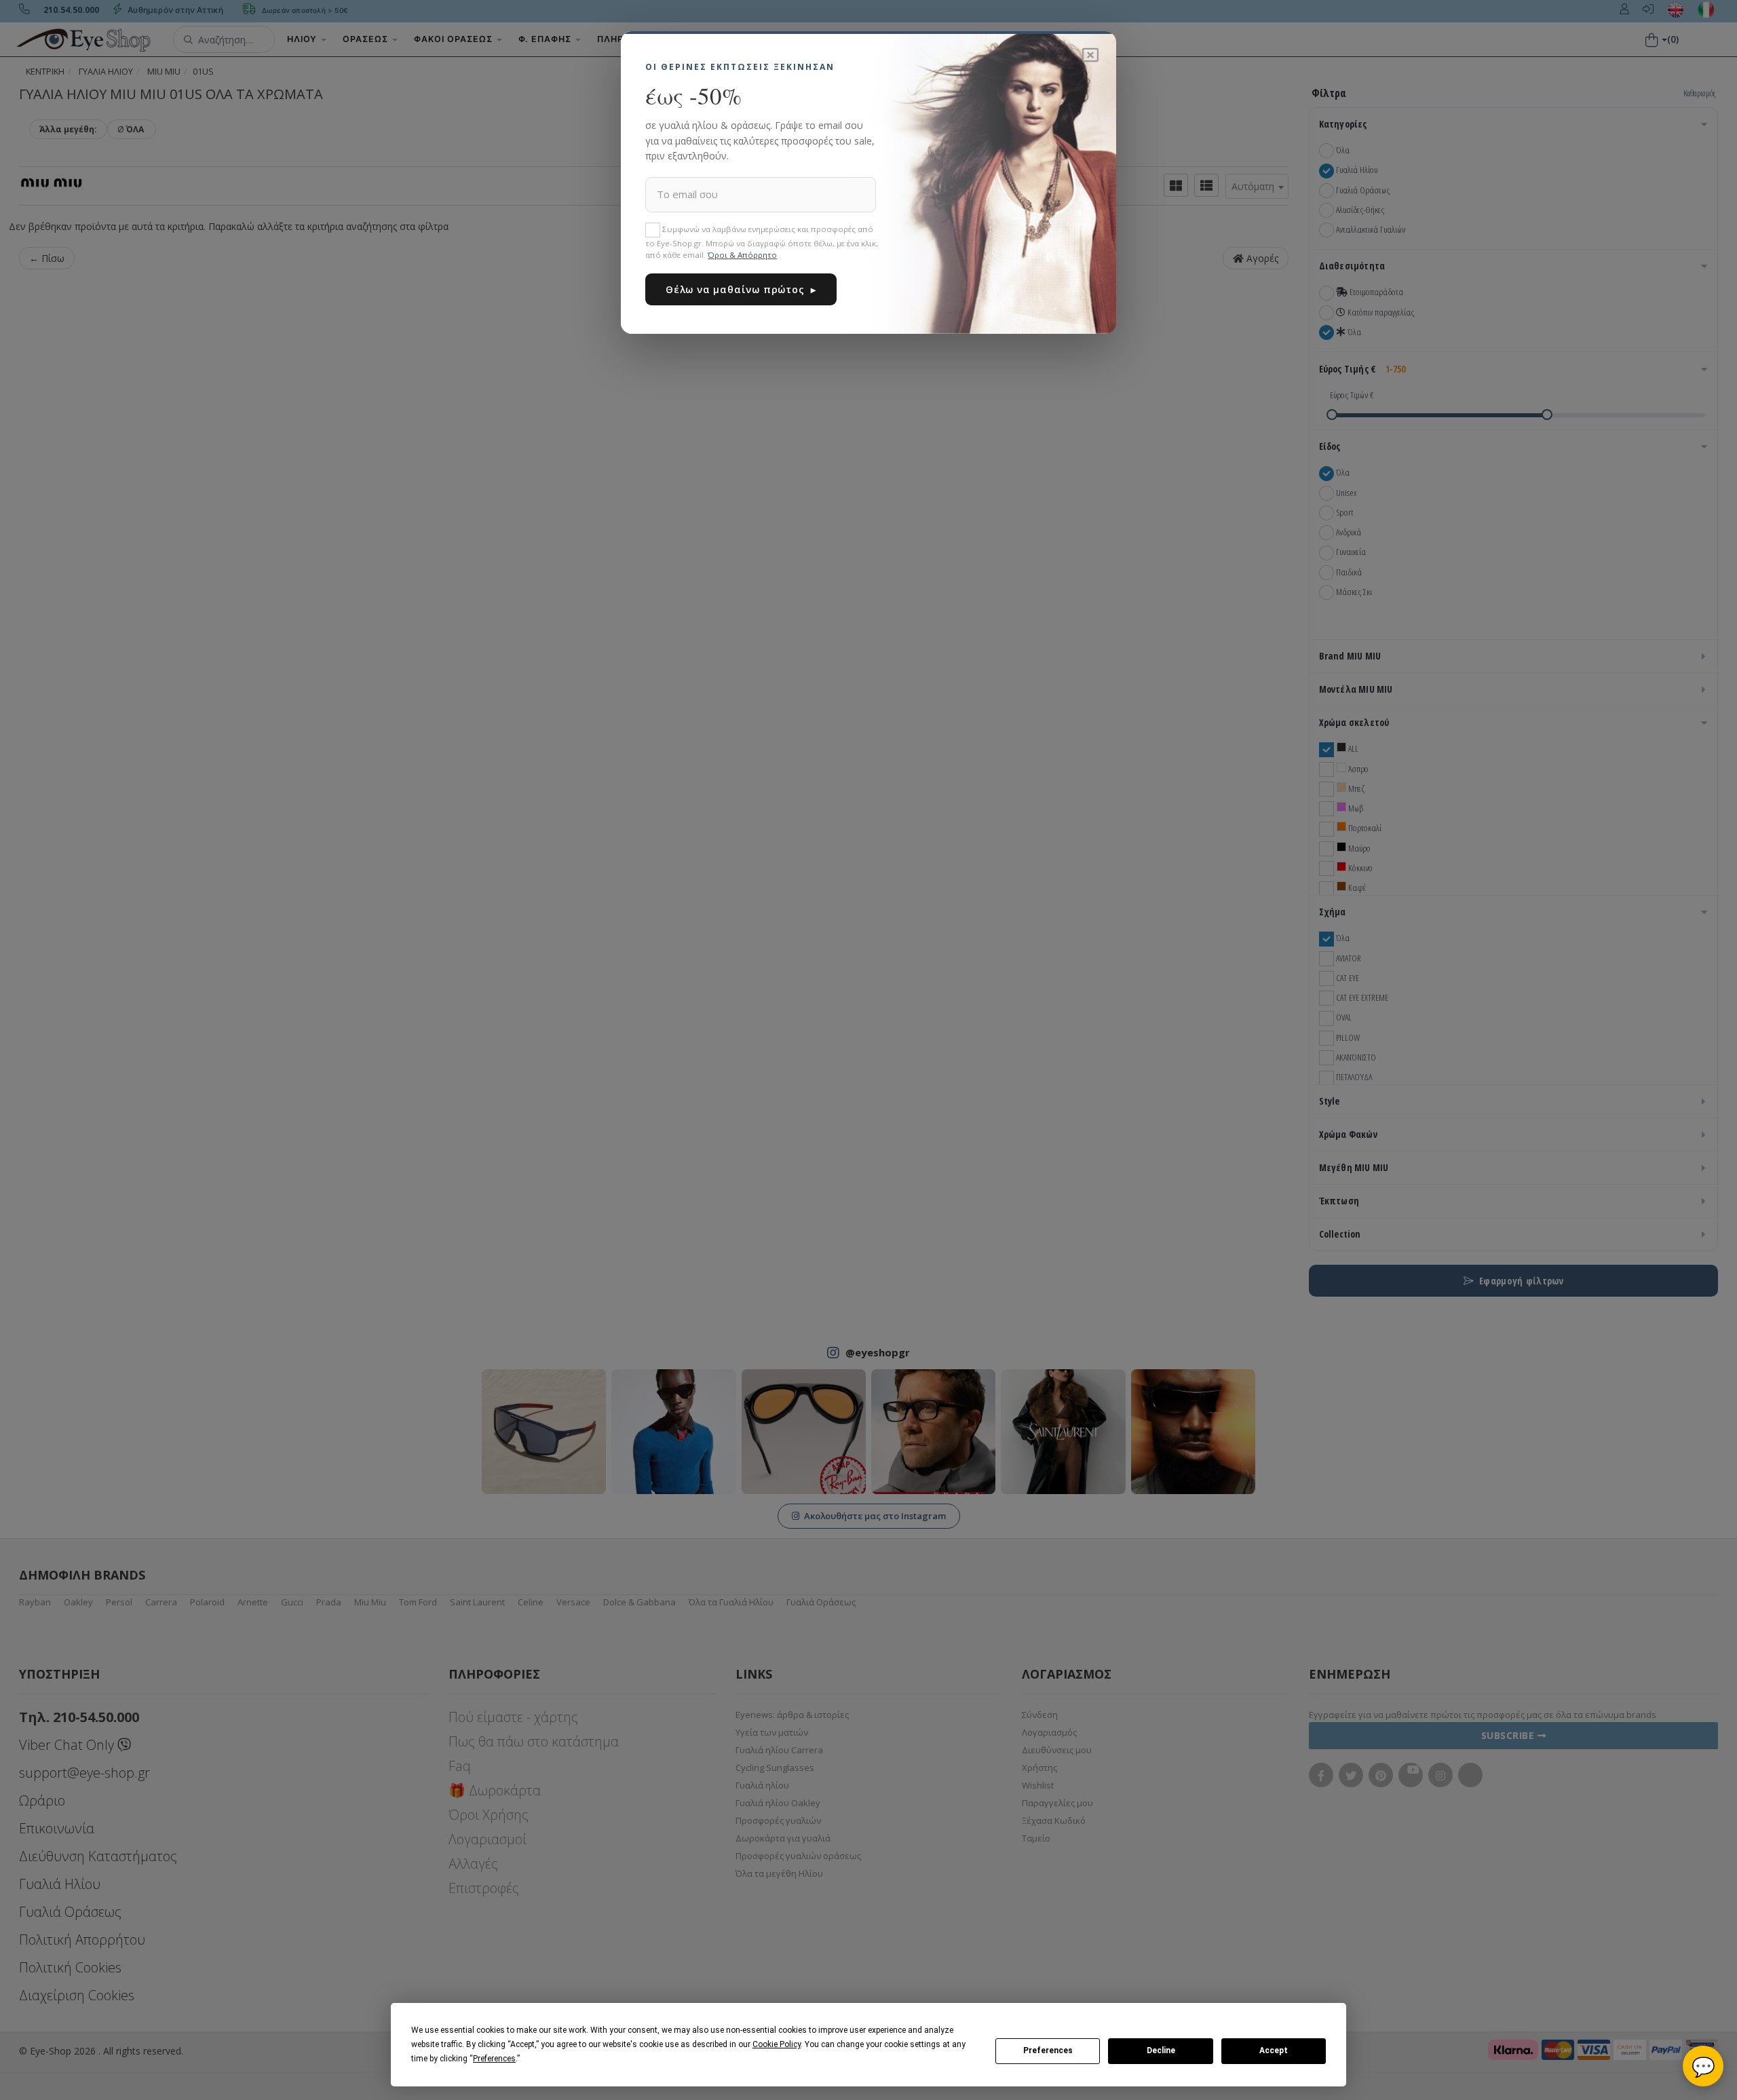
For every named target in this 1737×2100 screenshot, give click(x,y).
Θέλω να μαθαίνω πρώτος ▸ (741, 289)
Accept (1274, 2050)
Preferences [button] (494, 2059)
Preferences (1048, 2050)
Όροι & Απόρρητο (742, 255)
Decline (1161, 2050)
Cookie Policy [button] (777, 2044)
